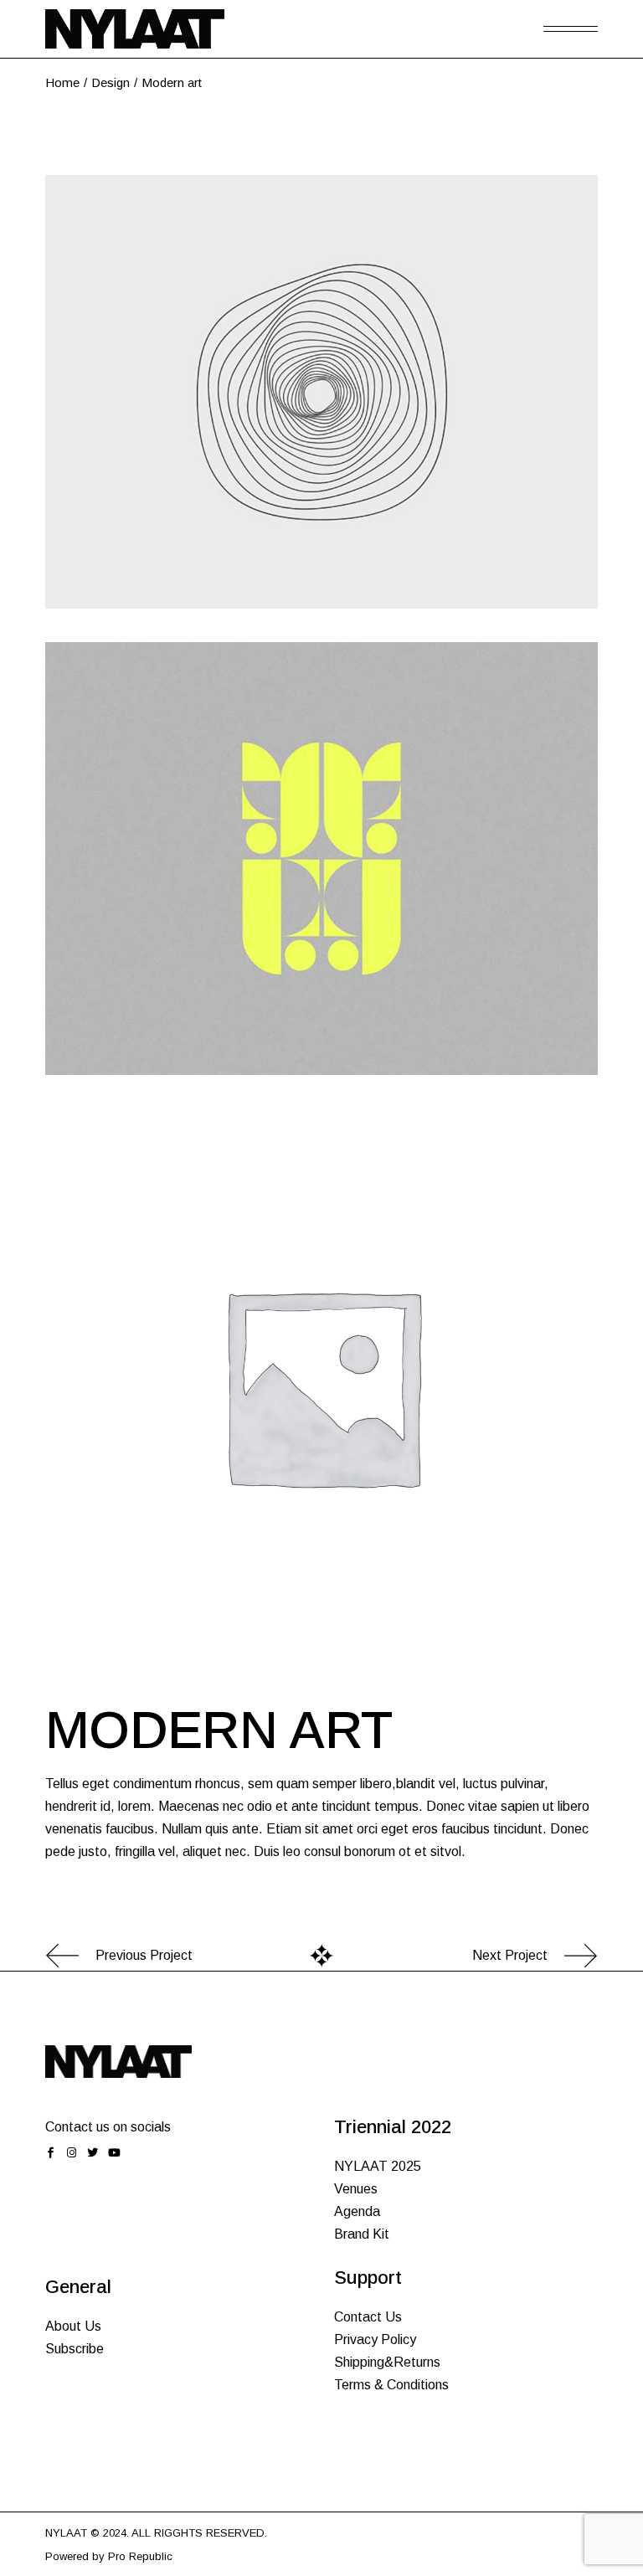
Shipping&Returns (387, 2362)
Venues (356, 2189)
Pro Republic (140, 2556)
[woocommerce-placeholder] (321, 1385)
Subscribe (75, 2349)
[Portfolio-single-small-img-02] (321, 859)
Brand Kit (362, 2234)
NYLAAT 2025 (378, 2166)
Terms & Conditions (391, 2385)
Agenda (357, 2211)
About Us (73, 2326)
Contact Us (368, 2317)
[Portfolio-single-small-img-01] (321, 392)
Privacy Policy (375, 2339)
